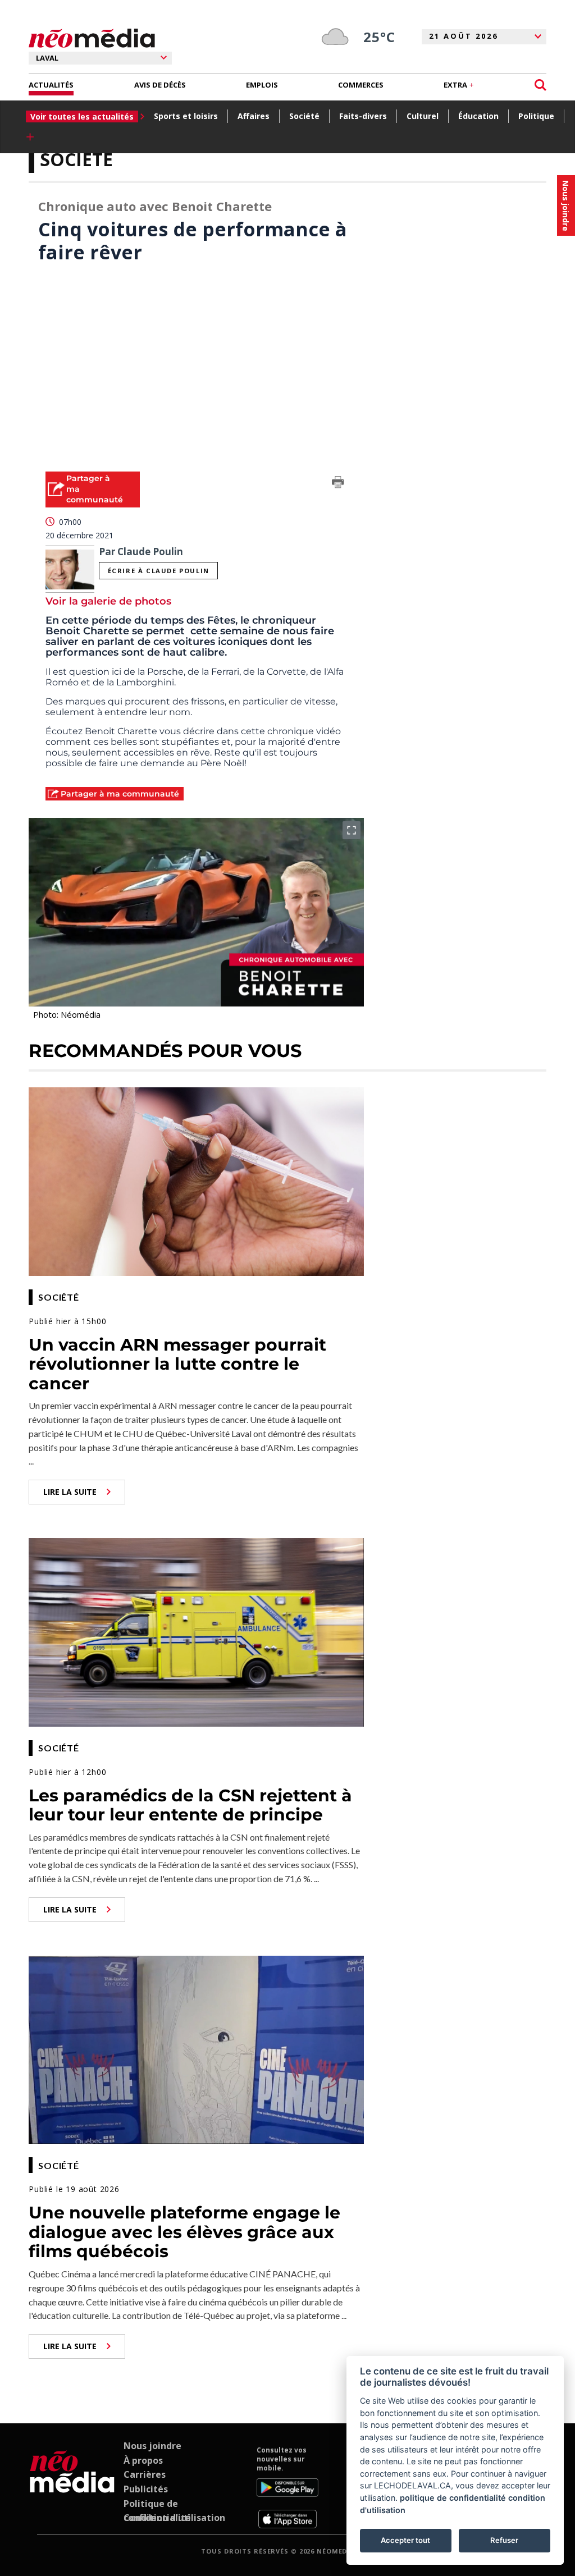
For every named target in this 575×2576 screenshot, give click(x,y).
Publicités (146, 2489)
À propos (143, 2460)
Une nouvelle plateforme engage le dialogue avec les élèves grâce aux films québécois (184, 2232)
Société (304, 116)
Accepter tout (405, 2540)
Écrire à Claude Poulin (159, 571)
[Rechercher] (540, 85)
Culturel (423, 116)
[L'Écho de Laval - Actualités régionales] (92, 38)
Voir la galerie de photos (108, 601)
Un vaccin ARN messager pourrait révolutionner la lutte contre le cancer (177, 1364)
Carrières (145, 2474)
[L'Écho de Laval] (72, 2487)
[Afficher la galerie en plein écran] (352, 830)
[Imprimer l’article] (338, 484)
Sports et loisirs (186, 116)
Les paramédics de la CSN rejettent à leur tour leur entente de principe (190, 1805)
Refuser (504, 2540)
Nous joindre (152, 2446)
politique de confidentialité (453, 2498)
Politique (536, 116)
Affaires (254, 116)
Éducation (478, 116)
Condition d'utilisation (174, 2518)
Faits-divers (363, 116)
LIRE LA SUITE (70, 1492)
